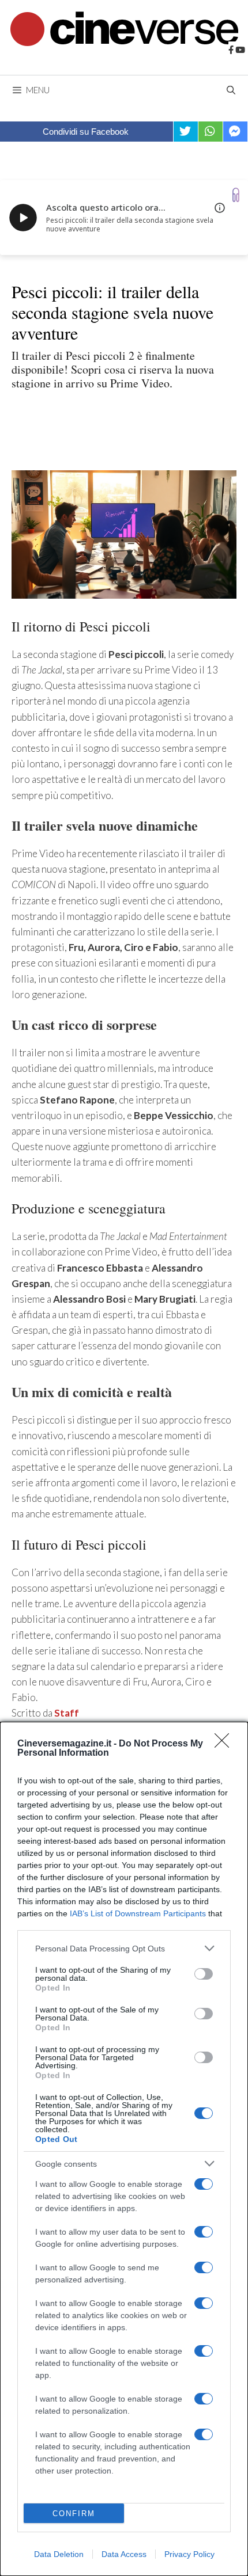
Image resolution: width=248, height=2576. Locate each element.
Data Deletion (59, 2554)
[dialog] (124, 2149)
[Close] (226, 1744)
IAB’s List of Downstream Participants (138, 1913)
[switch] (204, 1974)
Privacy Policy (189, 2554)
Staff (67, 1713)
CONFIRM (74, 2514)
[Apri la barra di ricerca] (231, 90)
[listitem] (124, 1948)
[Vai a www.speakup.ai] (236, 195)
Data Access (124, 2554)
